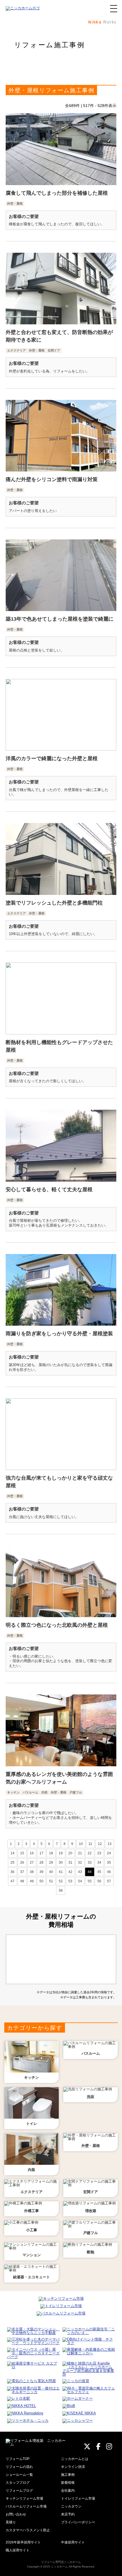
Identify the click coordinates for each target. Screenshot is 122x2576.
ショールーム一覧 (19, 2475)
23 (99, 1853)
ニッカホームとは (75, 2459)
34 (99, 1863)
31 (70, 1863)
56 (99, 1881)
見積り (11, 2522)
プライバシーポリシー (78, 2522)
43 (80, 1872)
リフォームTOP (18, 2459)
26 (22, 1863)
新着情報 (68, 2483)
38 (32, 1872)
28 (41, 1863)
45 (99, 1872)
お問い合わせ (16, 2514)
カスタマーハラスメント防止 (28, 2530)
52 (61, 1881)
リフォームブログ (19, 2491)
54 (80, 1881)
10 (81, 1844)
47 (12, 1881)
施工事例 (68, 2475)
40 (51, 1872)
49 (32, 1881)
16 (32, 1853)
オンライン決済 (73, 2467)
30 (61, 1863)
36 (12, 1872)
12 (100, 1844)
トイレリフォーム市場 (78, 2498)
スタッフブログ (18, 2483)
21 (80, 1853)
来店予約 (68, 2514)
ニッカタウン (71, 2506)
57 (109, 1881)
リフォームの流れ (19, 2467)
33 (90, 1863)
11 (90, 1844)
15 (22, 1853)
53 (70, 1881)
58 (61, 1891)
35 (109, 1863)
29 (51, 1863)
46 (109, 1872)
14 (12, 1853)
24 (109, 1853)
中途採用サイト (73, 2542)
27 (32, 1863)
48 (22, 1881)
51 (51, 1881)
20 (70, 1853)
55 (90, 1881)
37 (22, 1872)
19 (61, 1853)
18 (51, 1853)
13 (110, 1844)
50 (41, 1881)
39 (41, 1872)
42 (70, 1872)
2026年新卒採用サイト (23, 2542)
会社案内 (68, 2491)
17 (41, 1853)
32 (80, 1863)
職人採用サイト (18, 2550)
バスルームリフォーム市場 (26, 2506)
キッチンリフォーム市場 (24, 2498)
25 (12, 1863)
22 (90, 1853)
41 (61, 1872)
